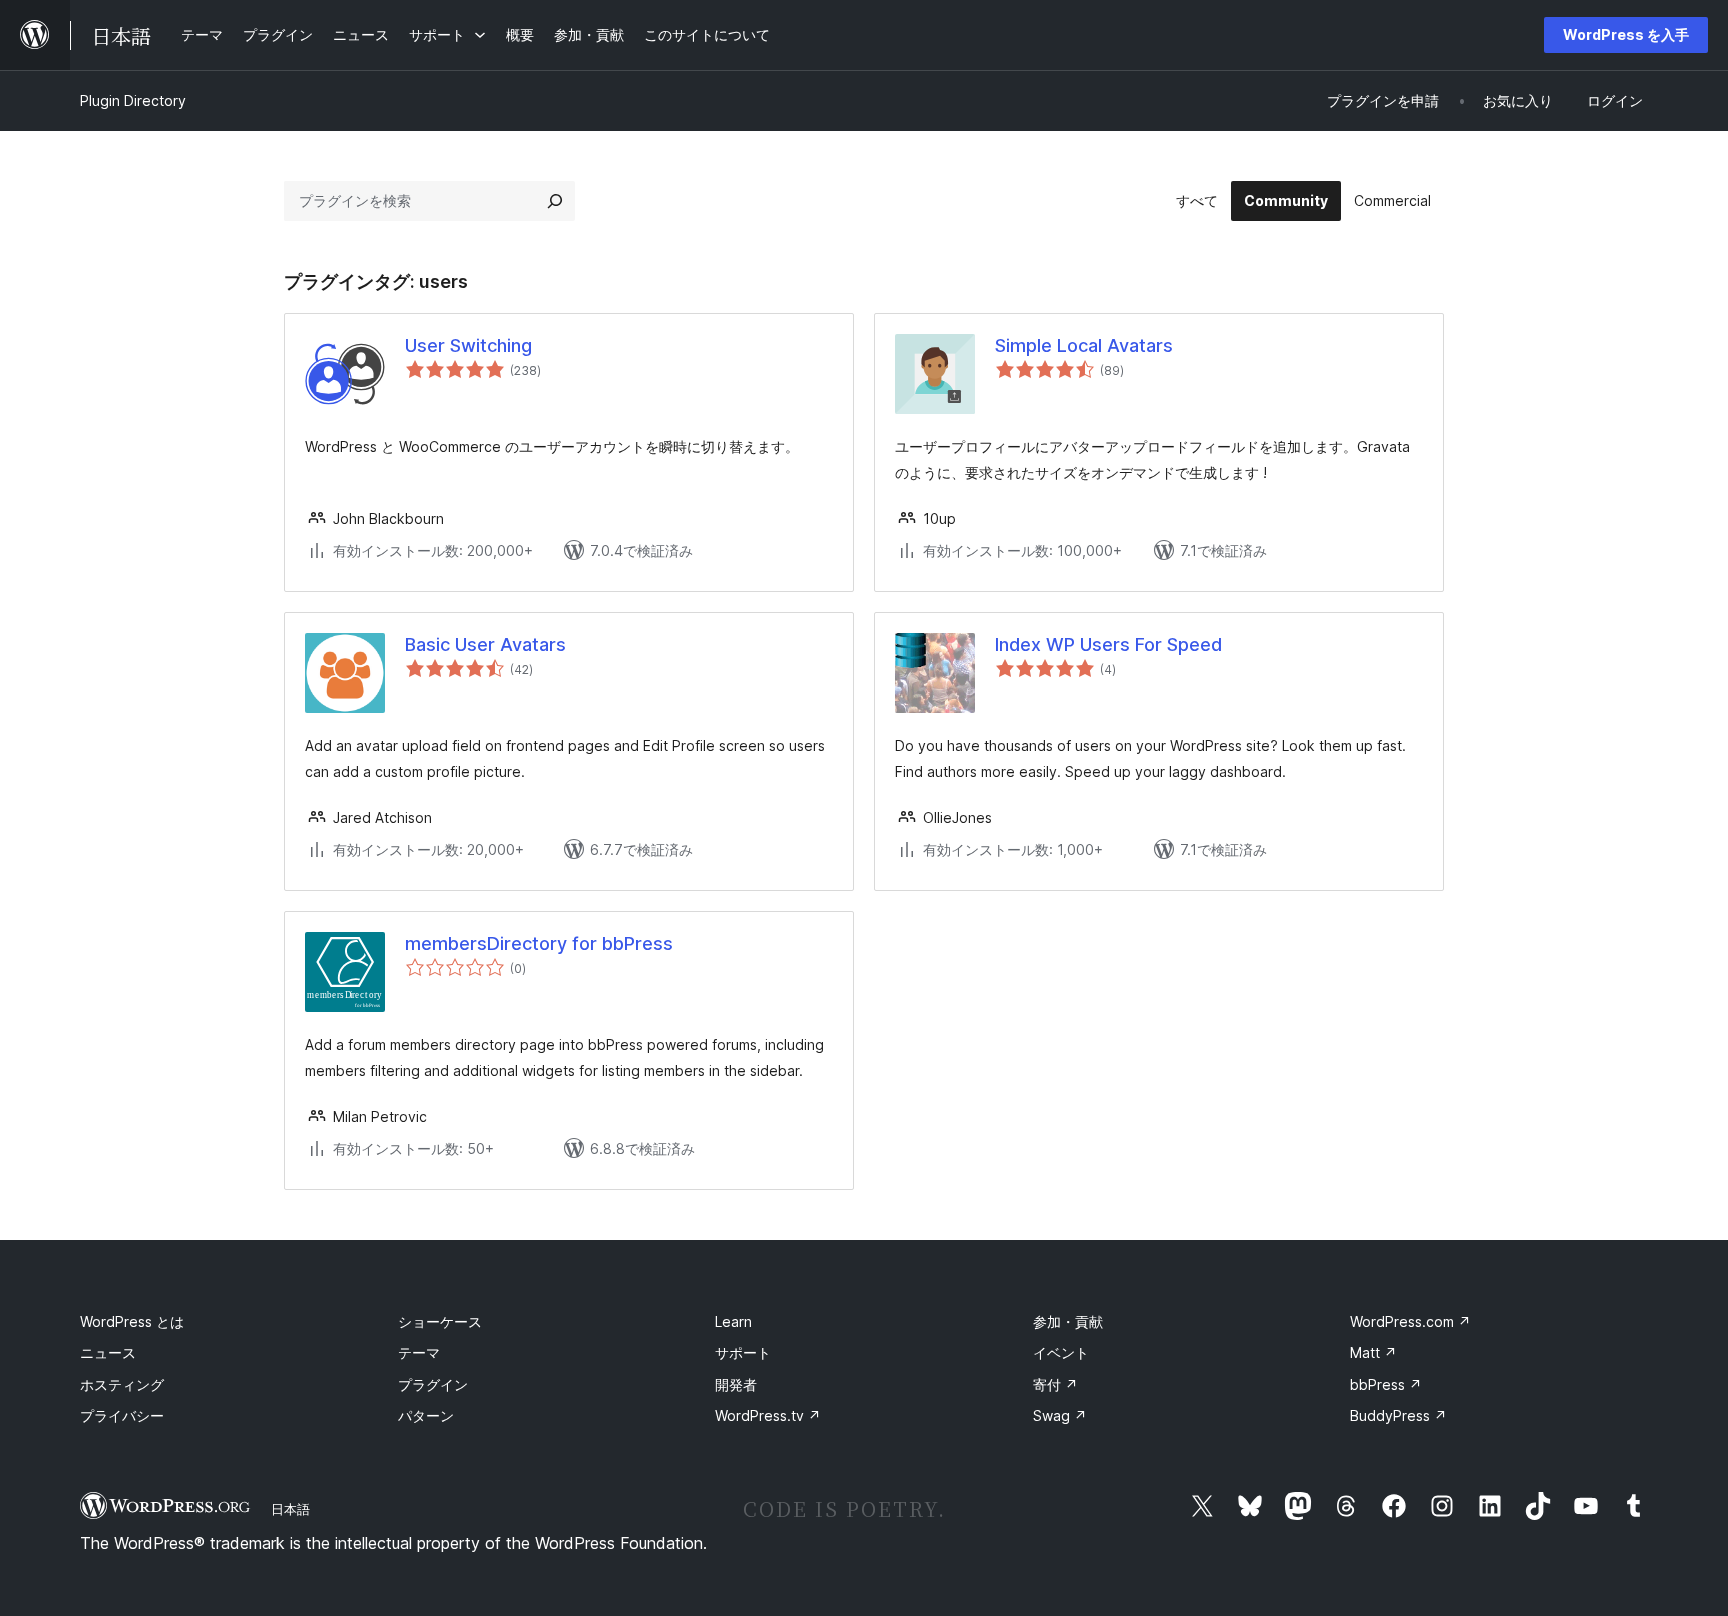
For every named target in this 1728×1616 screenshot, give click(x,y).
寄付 (1055, 1384)
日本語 (290, 1509)
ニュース (108, 1352)
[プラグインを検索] (555, 201)
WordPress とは (132, 1321)
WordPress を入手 (1626, 34)
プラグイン (433, 1384)
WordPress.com (1410, 1321)
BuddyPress (1398, 1415)
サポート (743, 1352)
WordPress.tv (768, 1415)
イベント (1061, 1352)
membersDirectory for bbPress (539, 943)
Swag (1060, 1415)
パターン (426, 1415)
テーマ (419, 1352)
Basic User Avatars (485, 644)
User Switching (468, 345)
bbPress (1386, 1384)
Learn (733, 1321)
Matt (1373, 1352)
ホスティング (122, 1384)
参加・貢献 (1068, 1321)
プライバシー (122, 1415)
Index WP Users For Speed (1108, 644)
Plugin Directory (133, 100)
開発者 (736, 1384)
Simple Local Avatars (1084, 345)
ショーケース (440, 1321)
